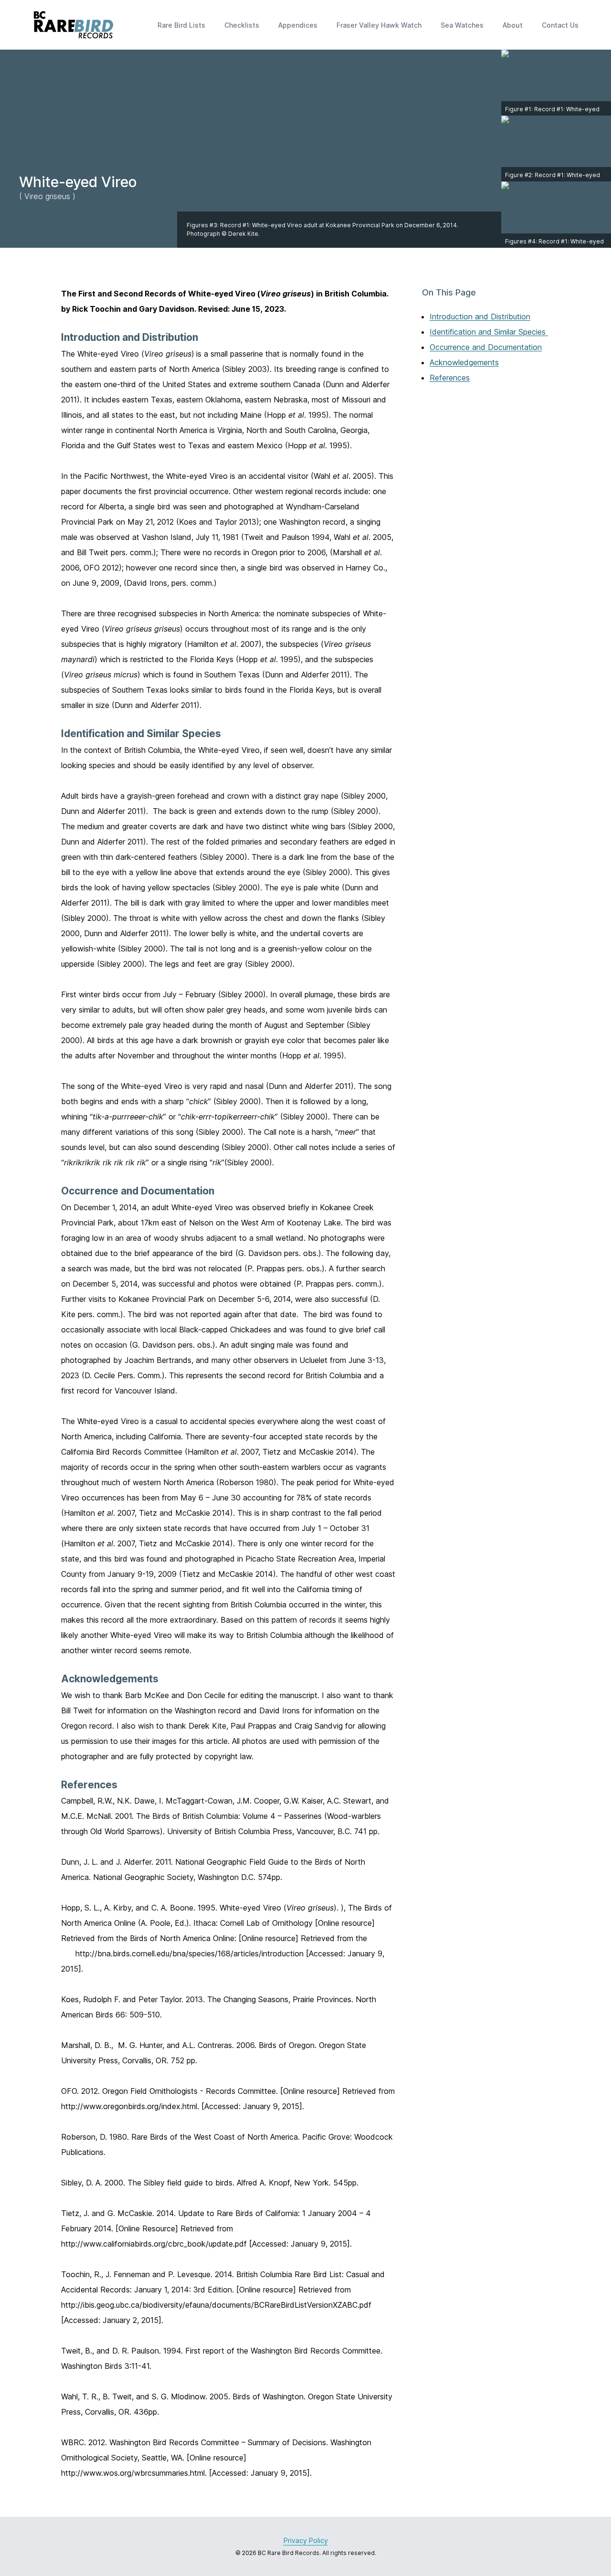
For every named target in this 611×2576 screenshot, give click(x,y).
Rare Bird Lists (181, 25)
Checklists (242, 25)
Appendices (298, 25)
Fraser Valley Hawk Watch (379, 25)
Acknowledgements (464, 362)
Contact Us (560, 25)
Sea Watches (462, 25)
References (450, 378)
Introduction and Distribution (480, 317)
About (513, 25)
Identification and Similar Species (489, 332)
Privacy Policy (306, 2540)
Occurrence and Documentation (486, 347)
